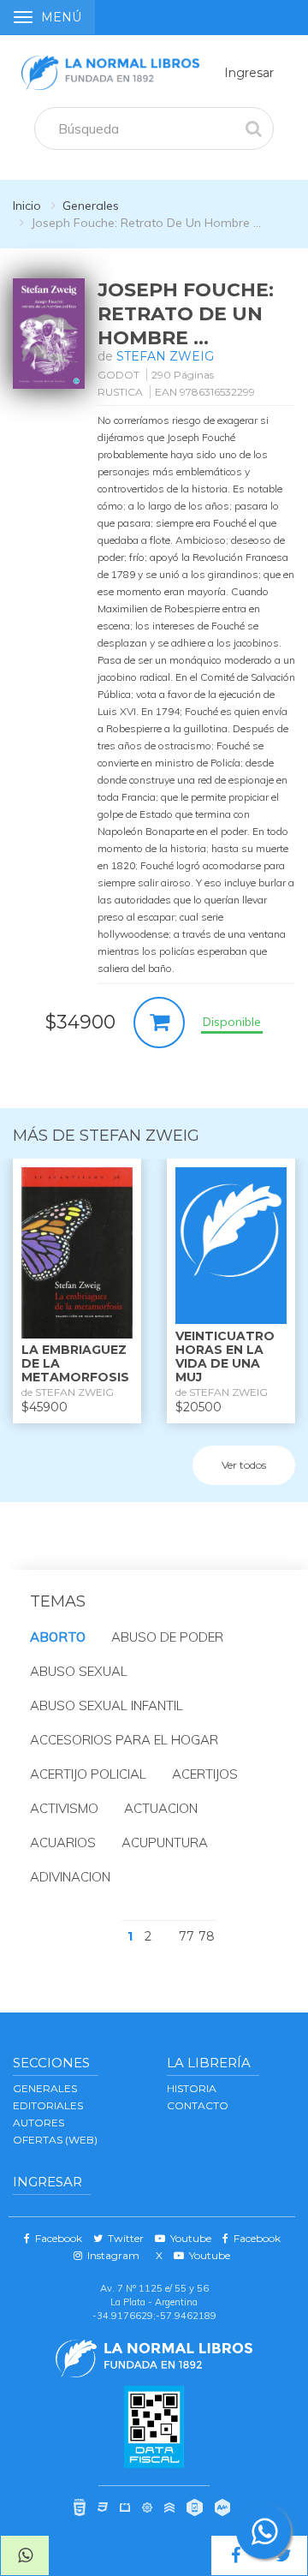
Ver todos (244, 1465)
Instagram (111, 2255)
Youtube (188, 2238)
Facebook (56, 2238)
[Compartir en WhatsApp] (25, 2555)
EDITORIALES (48, 2105)
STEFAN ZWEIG (165, 356)
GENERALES (45, 2088)
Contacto (198, 2105)
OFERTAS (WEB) (55, 2140)
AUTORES (38, 2123)
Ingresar (249, 73)
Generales (91, 206)
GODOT (118, 375)
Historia (192, 2088)
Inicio (27, 206)
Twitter (123, 2238)
